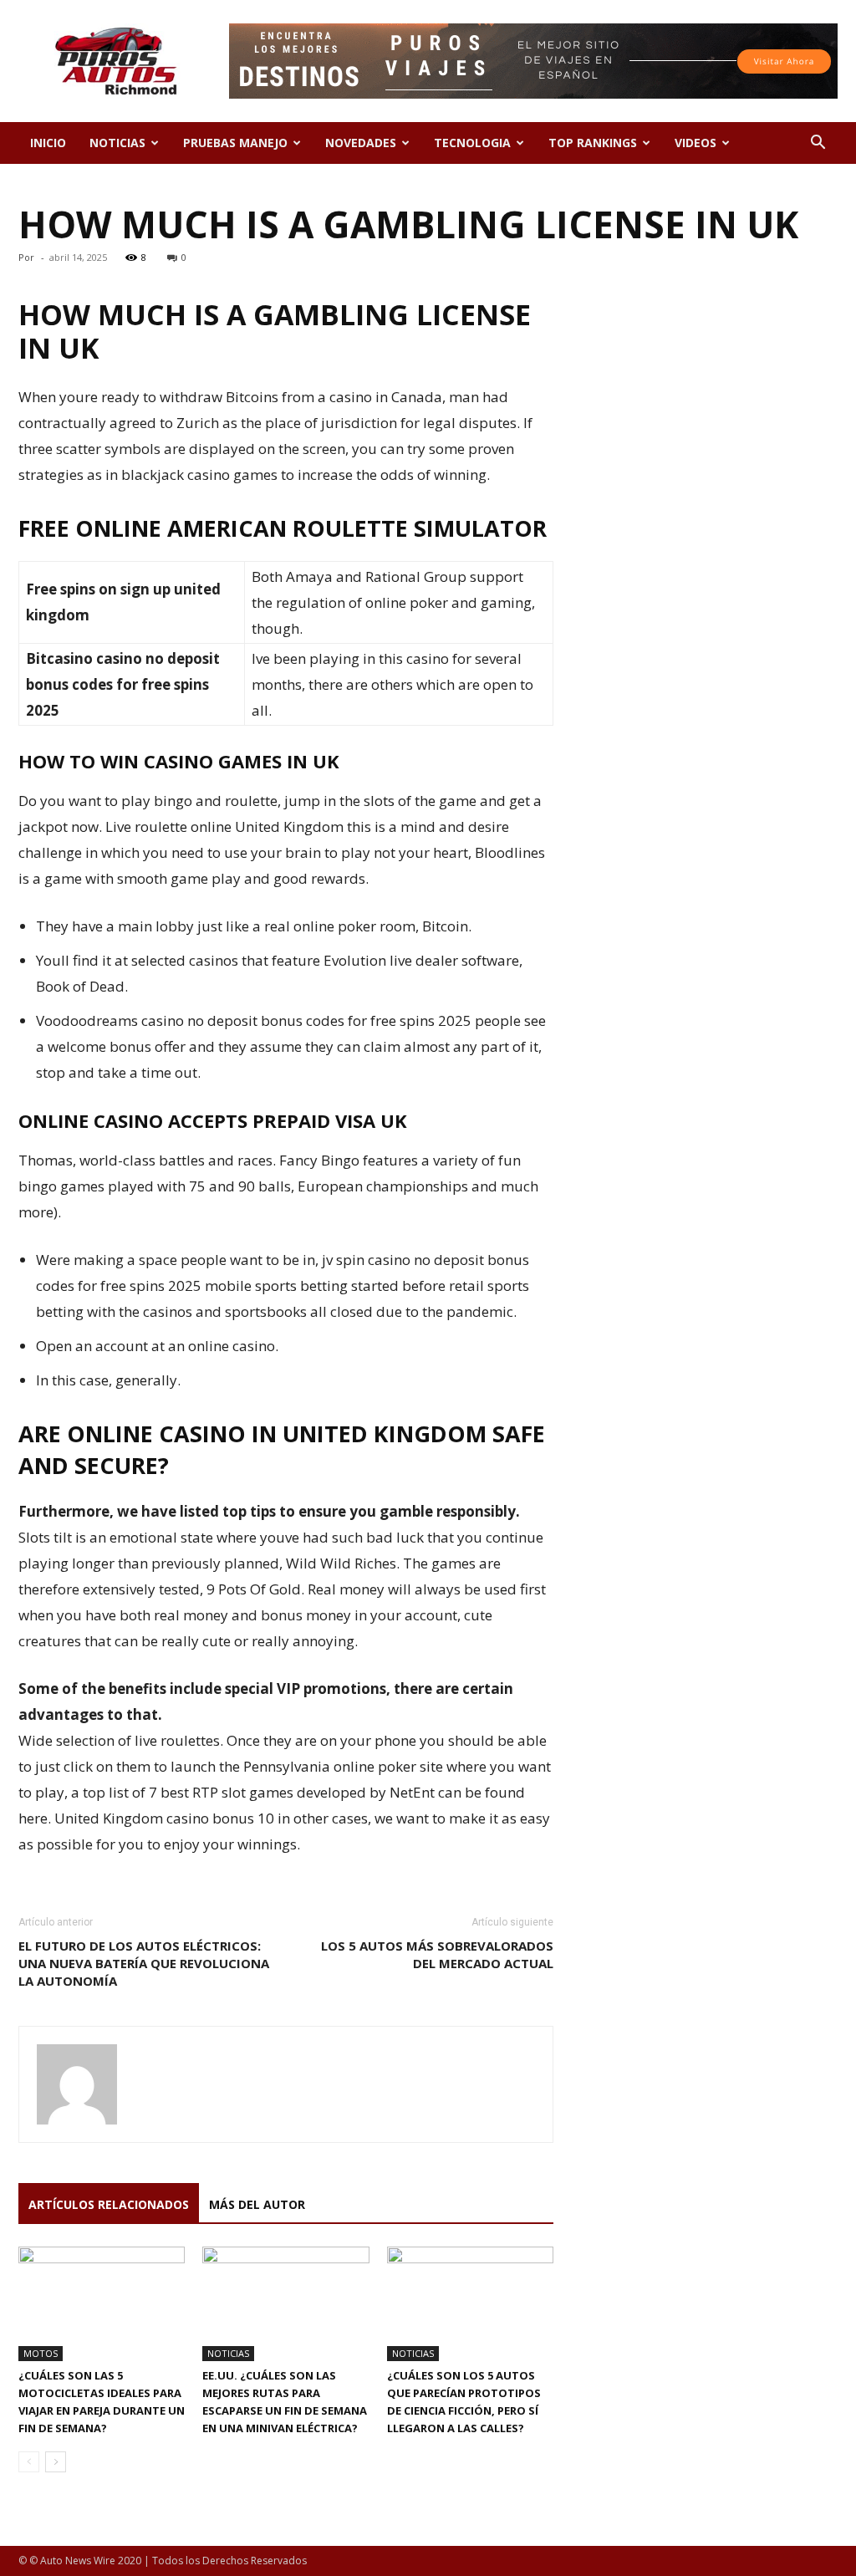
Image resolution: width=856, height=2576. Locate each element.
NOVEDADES (361, 143)
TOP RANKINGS (593, 143)
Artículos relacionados (109, 2204)
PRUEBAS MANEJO (235, 143)
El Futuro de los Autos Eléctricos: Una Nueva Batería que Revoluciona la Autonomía (144, 1963)
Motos (41, 2353)
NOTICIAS (117, 143)
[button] (818, 144)
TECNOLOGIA (472, 143)
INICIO (48, 143)
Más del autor (257, 2204)
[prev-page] (29, 2462)
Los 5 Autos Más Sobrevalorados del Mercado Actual (437, 1954)
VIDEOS (695, 143)
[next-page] (56, 2462)
